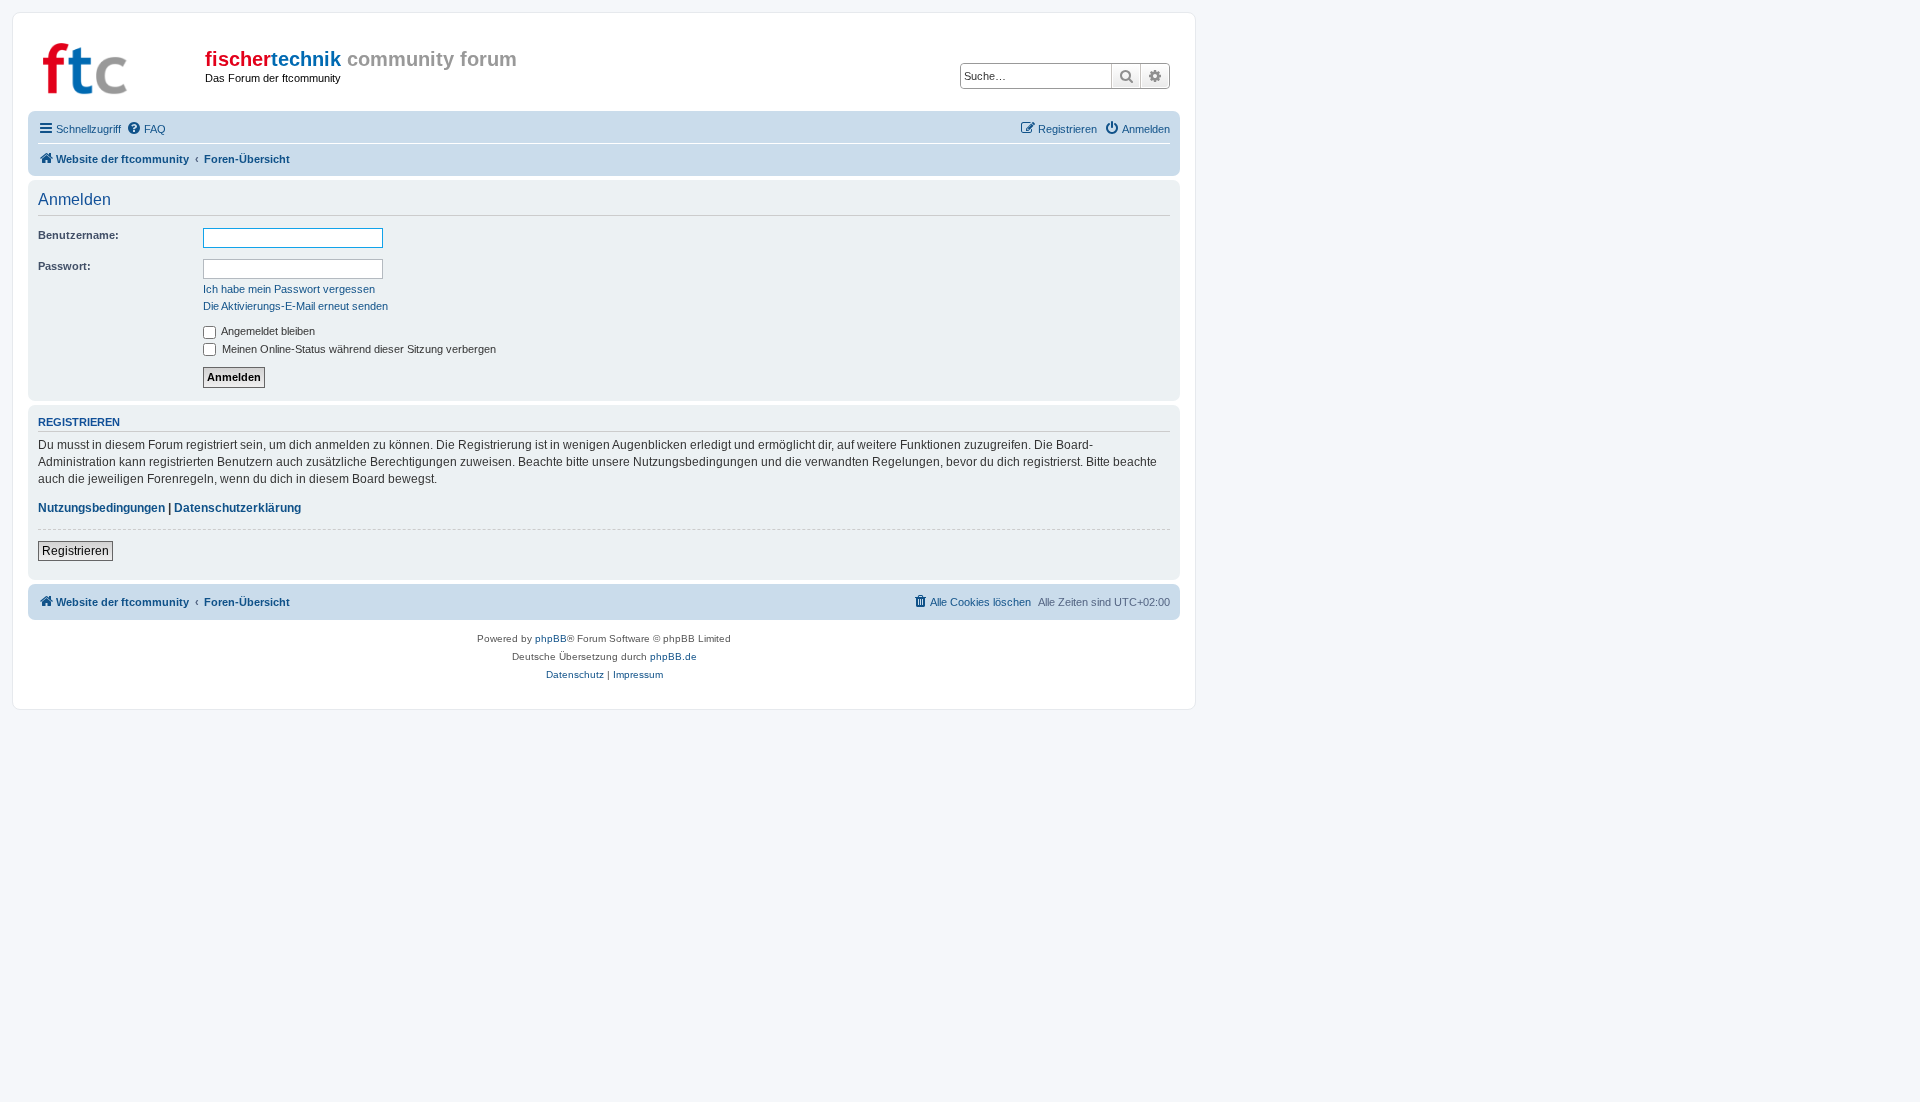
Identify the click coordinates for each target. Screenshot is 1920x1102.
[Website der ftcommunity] (119, 65)
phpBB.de (673, 656)
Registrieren (75, 551)
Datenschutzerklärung (237, 508)
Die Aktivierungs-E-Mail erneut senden (295, 306)
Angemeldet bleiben (267, 331)
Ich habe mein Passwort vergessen (289, 289)
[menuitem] (146, 129)
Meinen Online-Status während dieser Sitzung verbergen (357, 349)
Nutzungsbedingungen (101, 508)
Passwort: (64, 266)
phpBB (551, 638)
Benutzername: (78, 235)
